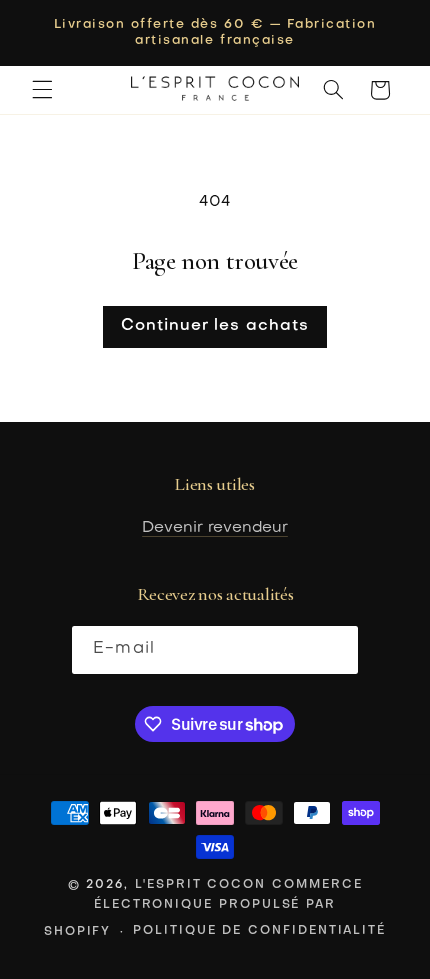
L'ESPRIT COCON (200, 885)
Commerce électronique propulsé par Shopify (203, 908)
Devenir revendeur (215, 528)
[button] (42, 90)
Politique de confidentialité (259, 931)
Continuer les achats (215, 326)
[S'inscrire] (334, 649)
